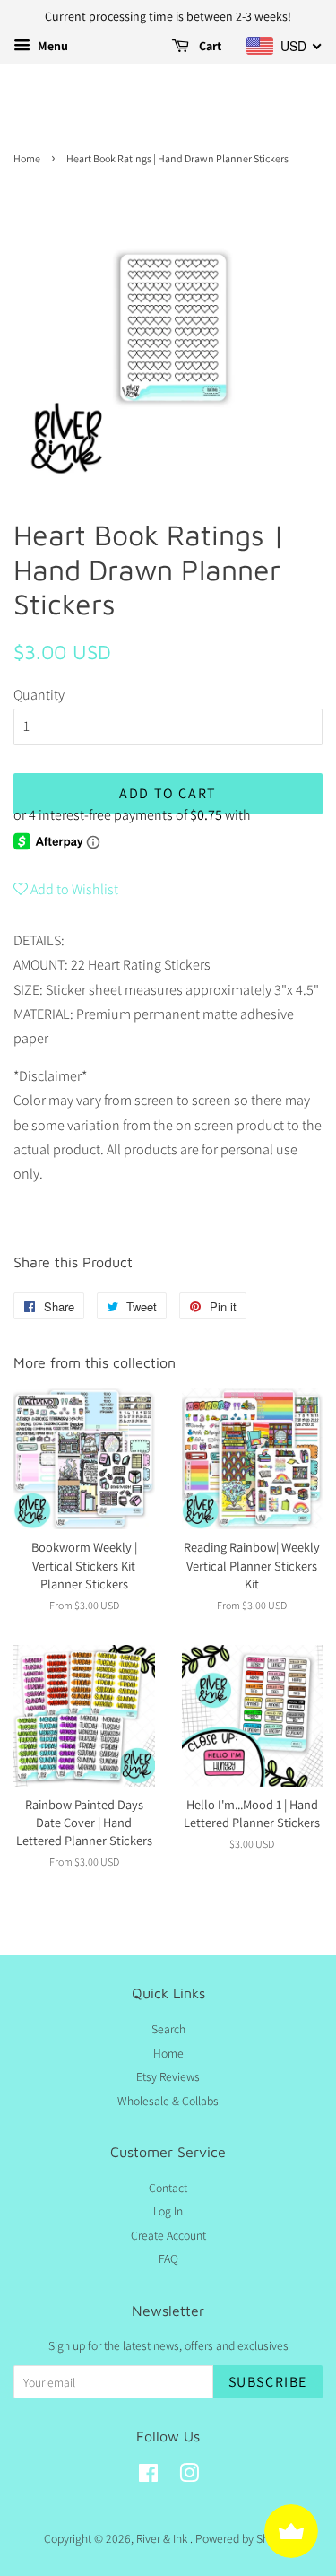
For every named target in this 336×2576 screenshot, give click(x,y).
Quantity (39, 695)
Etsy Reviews (168, 2076)
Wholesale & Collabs (168, 2101)
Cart (209, 46)
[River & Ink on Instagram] (189, 2476)
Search (168, 2029)
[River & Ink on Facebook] (148, 2476)
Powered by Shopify (244, 2538)
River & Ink (163, 2538)
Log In (168, 2211)
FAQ (168, 2258)
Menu (52, 46)
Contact (168, 2188)
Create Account (168, 2235)
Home (27, 158)
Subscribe (268, 2382)
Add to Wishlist (73, 889)
